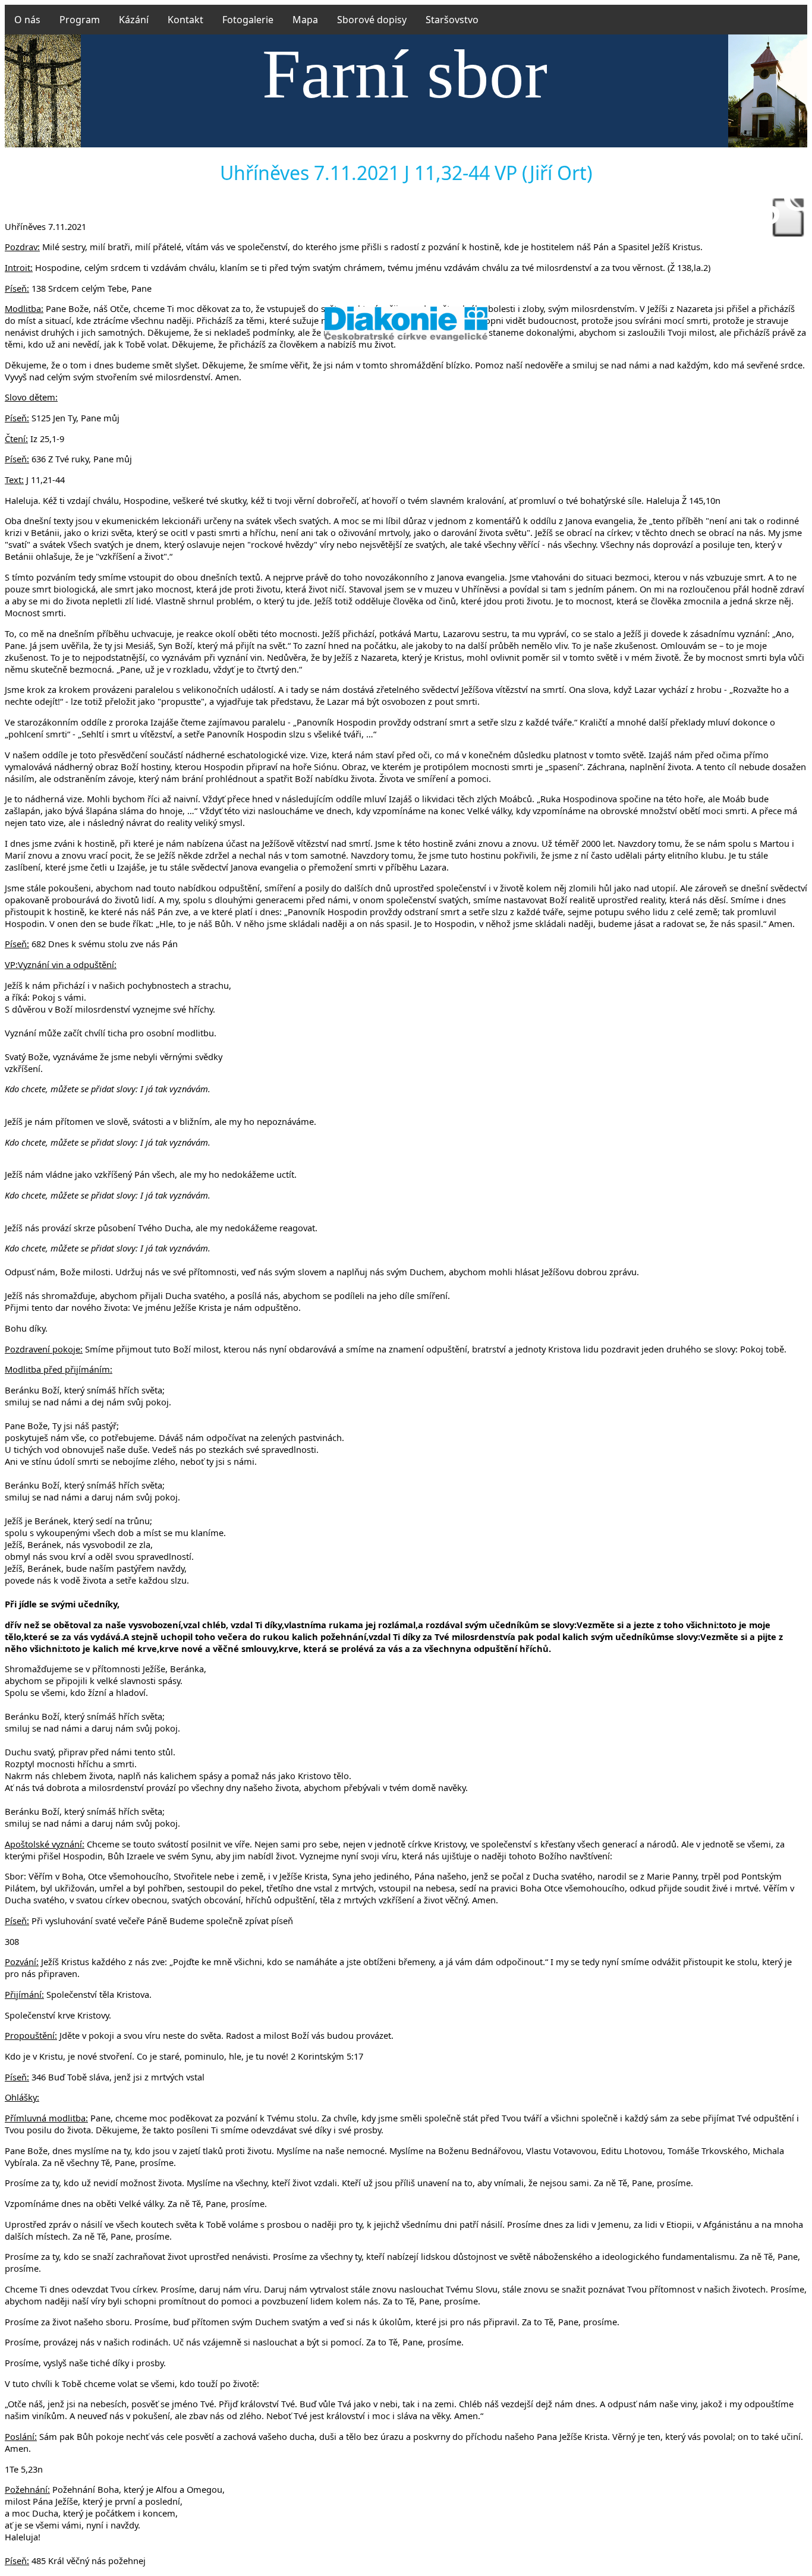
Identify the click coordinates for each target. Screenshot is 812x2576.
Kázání (134, 20)
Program (80, 20)
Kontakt (185, 20)
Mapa (305, 20)
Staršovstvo (452, 20)
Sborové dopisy (372, 20)
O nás (27, 20)
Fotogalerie (248, 20)
